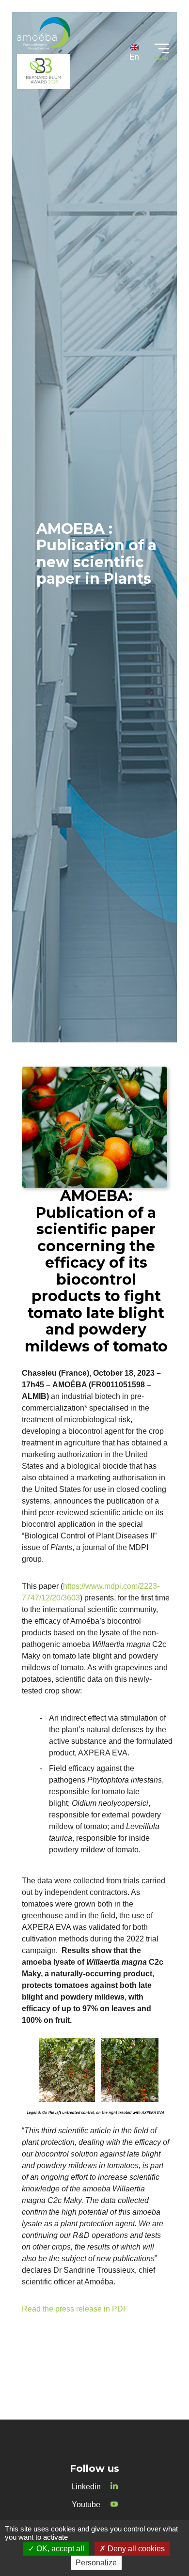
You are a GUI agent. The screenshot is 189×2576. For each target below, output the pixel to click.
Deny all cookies (135, 2549)
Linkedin (86, 2487)
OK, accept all (59, 2549)
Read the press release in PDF (75, 2309)
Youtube (86, 2505)
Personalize (96, 2563)
